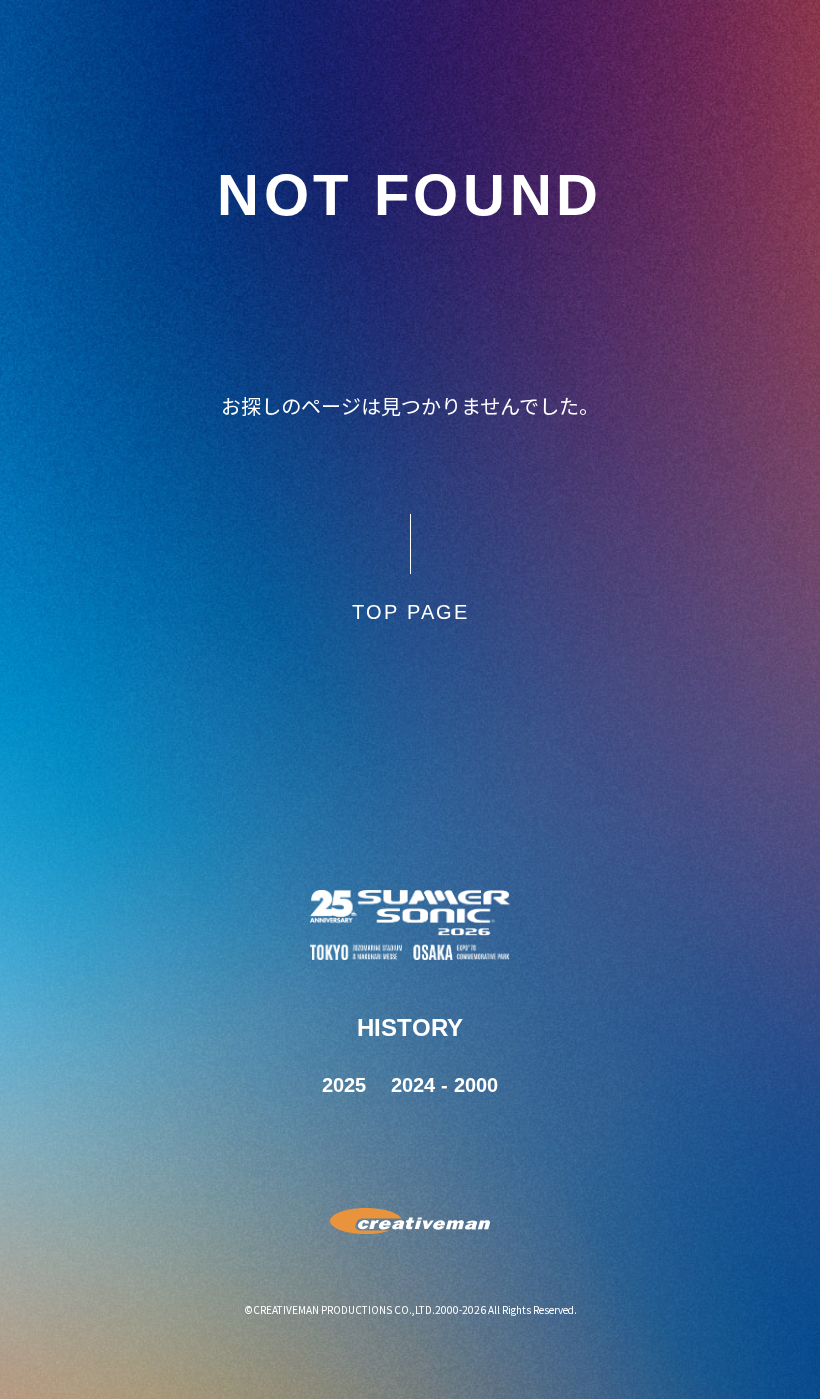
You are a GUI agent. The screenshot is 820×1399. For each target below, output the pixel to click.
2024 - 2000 (444, 1085)
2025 (344, 1085)
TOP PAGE (410, 612)
